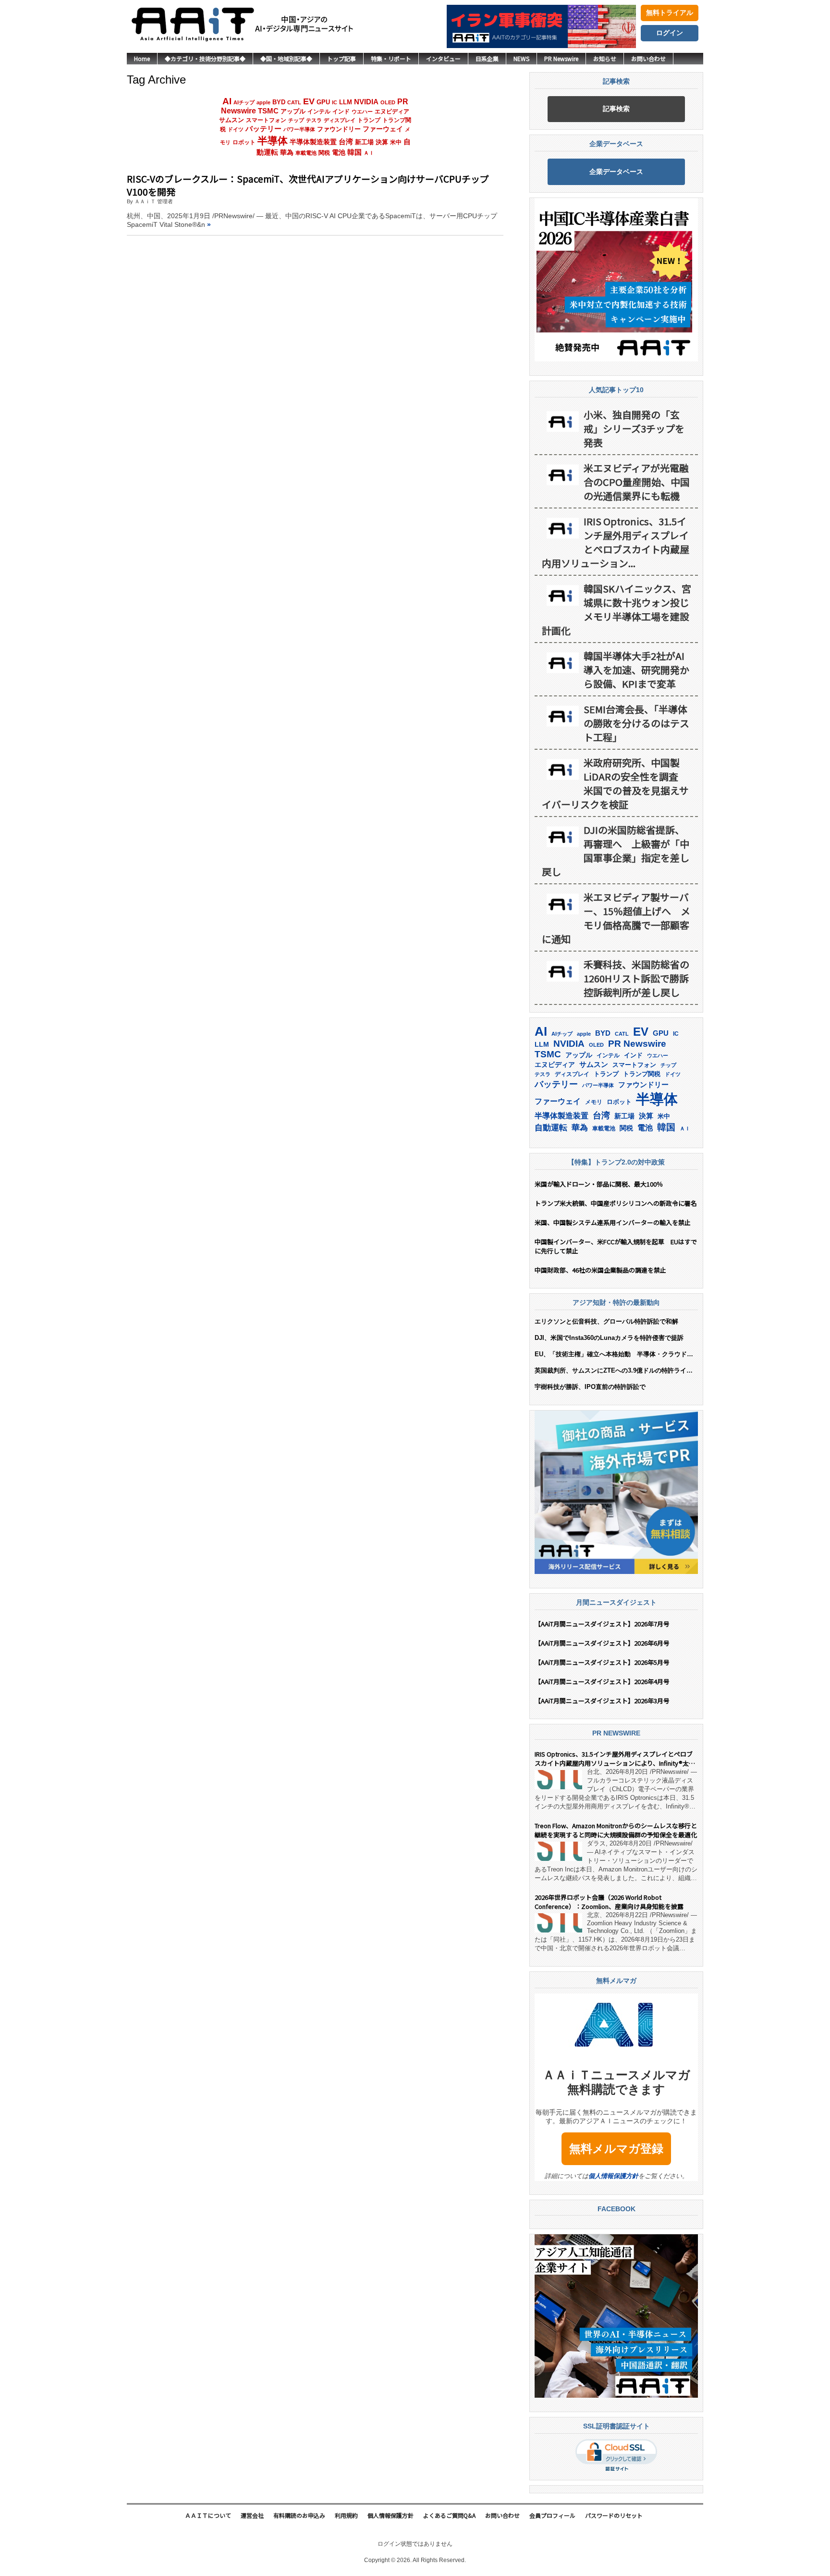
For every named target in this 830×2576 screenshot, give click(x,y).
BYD (279, 102)
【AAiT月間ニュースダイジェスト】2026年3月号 (602, 1701)
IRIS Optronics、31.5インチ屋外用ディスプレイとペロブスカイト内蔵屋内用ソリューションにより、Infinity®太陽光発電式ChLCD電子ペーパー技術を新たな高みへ (615, 1759)
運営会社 (252, 2515)
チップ (296, 120)
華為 (287, 152)
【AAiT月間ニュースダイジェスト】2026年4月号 (602, 1681)
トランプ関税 (642, 1074)
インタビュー (443, 58)
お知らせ (605, 58)
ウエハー (362, 111)
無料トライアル (670, 12)
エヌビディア (392, 111)
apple (263, 102)
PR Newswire (561, 58)
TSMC (268, 111)
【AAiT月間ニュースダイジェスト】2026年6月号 (602, 1643)
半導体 (273, 141)
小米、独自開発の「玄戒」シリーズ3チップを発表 (634, 428)
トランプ (369, 120)
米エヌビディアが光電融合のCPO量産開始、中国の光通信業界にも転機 (637, 482)
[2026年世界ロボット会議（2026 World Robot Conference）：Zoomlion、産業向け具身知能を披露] (558, 1923)
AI (227, 101)
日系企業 (487, 58)
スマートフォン (266, 120)
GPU (323, 102)
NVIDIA (366, 102)
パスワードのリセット (614, 2515)
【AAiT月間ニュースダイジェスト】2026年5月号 (602, 1662)
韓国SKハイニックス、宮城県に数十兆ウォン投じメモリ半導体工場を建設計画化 (616, 609)
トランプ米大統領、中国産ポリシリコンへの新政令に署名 (616, 1203)
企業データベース (616, 172)
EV (309, 101)
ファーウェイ (383, 129)
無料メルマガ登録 (616, 2149)
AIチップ (244, 102)
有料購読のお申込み (299, 2515)
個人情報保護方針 (613, 2176)
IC (335, 102)
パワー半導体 (299, 129)
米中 (396, 142)
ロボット (244, 142)
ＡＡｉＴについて (208, 2515)
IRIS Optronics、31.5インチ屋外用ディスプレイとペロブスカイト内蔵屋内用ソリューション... (616, 542)
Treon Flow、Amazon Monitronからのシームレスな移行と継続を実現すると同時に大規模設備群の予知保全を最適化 (616, 1830)
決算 (382, 142)
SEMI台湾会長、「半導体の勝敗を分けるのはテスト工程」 (636, 723)
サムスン (232, 120)
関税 (324, 153)
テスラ (314, 120)
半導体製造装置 (313, 142)
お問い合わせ (648, 58)
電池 (339, 153)
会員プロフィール (552, 2515)
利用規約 (346, 2515)
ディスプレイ (340, 120)
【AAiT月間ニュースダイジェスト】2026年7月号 (602, 1624)
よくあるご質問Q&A (449, 2515)
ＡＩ (369, 153)
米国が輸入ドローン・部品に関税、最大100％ (599, 1184)
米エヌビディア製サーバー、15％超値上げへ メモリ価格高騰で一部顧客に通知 (616, 918)
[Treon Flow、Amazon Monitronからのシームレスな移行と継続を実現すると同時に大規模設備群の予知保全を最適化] (558, 1851)
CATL (294, 102)
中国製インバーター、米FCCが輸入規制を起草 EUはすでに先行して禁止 (616, 1246)
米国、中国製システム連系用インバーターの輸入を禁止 (613, 1222)
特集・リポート (391, 58)
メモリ (594, 1102)
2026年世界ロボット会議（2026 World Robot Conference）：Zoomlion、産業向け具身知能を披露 (609, 1902)
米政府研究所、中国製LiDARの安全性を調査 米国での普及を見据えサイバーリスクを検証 (615, 783)
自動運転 (551, 1127)
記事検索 (616, 109)
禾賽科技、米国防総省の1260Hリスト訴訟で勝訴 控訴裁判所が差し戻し (638, 978)
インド (341, 111)
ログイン (670, 33)
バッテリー (263, 129)
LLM (346, 102)
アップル (293, 111)
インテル (319, 111)
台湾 (346, 142)
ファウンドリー (339, 129)
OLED (388, 102)
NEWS (521, 58)
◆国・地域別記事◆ (286, 58)
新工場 (364, 142)
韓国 (354, 152)
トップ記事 (342, 58)
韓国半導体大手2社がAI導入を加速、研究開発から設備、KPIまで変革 (636, 670)
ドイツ (236, 129)
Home (142, 58)
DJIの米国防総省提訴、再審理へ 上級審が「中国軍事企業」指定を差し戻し (616, 851)
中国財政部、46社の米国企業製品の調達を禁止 (600, 1270)
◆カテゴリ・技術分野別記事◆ (205, 58)
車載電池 (306, 153)
